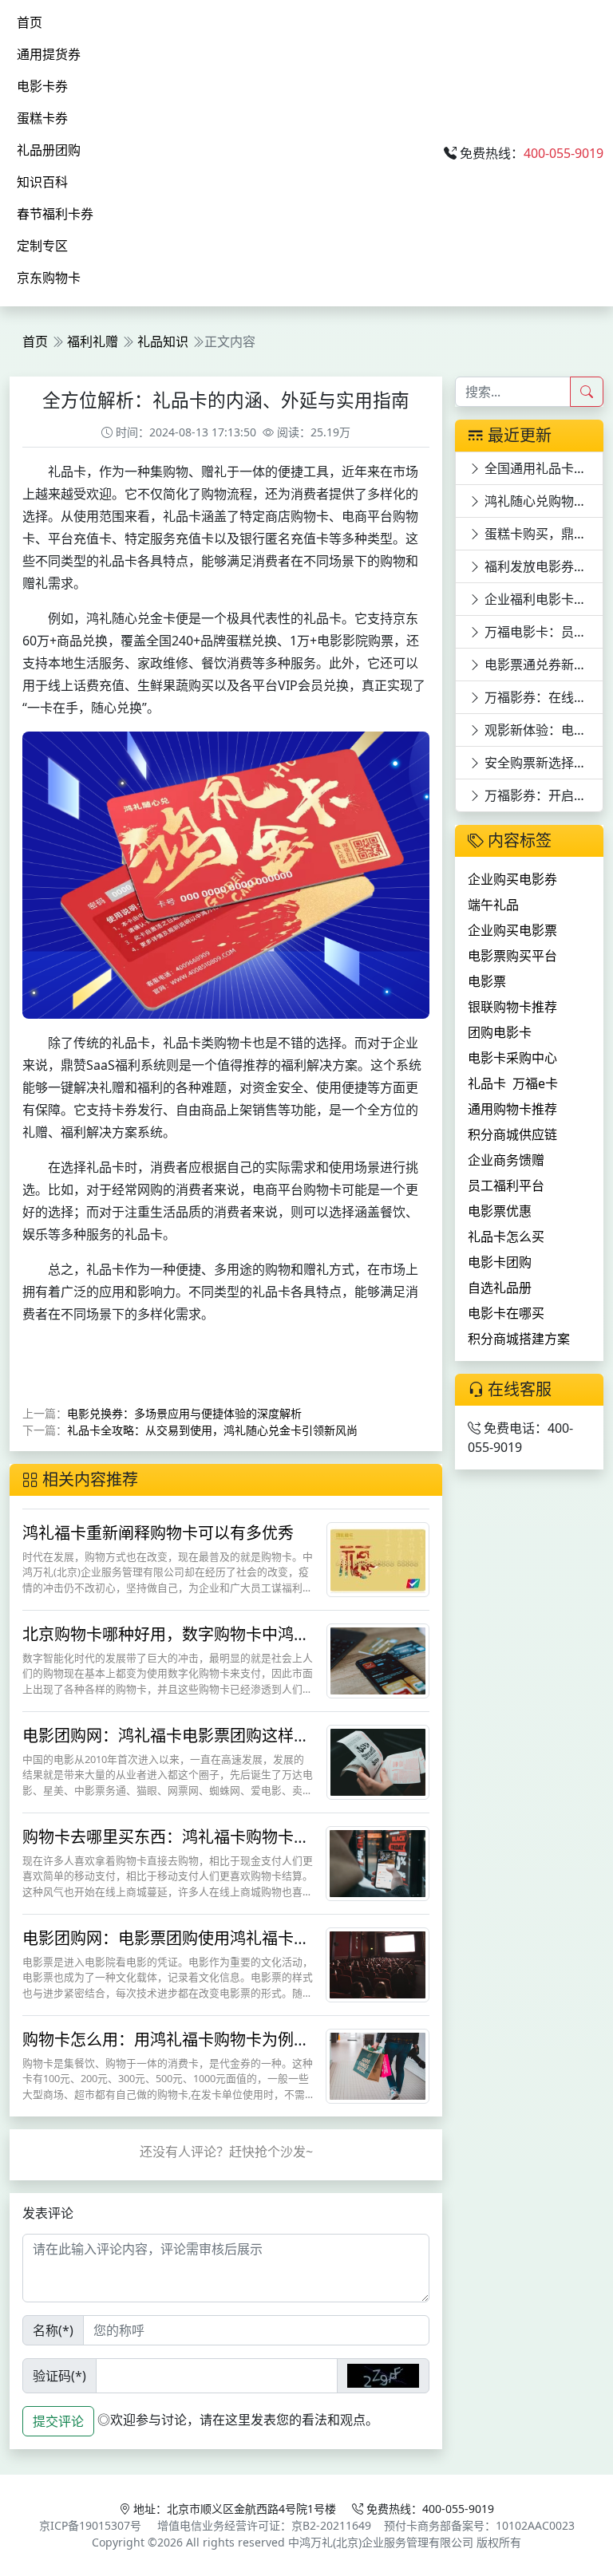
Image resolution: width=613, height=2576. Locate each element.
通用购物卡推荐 (512, 1109)
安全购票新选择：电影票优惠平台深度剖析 (542, 763)
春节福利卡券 (55, 214)
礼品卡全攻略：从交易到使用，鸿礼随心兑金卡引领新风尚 (212, 1430)
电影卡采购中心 (512, 1058)
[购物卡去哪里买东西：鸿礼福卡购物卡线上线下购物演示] (378, 1862)
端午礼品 (493, 905)
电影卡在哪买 (506, 1313)
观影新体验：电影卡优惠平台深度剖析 (542, 730)
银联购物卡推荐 (512, 1007)
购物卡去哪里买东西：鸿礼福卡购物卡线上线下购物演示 (166, 1846)
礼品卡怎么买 (506, 1237)
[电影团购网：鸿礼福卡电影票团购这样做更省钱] (378, 1761)
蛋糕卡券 (42, 118)
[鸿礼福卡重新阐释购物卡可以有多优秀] (378, 1558)
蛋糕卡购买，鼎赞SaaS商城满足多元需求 (542, 534)
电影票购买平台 (512, 956)
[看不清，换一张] (383, 2376)
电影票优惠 (500, 1211)
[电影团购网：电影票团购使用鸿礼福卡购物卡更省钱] (378, 1963)
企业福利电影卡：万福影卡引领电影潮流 (542, 599)
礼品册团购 (49, 150)
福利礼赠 (93, 341)
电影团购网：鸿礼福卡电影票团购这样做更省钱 (166, 1745)
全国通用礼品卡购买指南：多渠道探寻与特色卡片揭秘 (542, 468)
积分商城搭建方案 (519, 1339)
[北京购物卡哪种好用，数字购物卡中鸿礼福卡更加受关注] (378, 1659)
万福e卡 (535, 1083)
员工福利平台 (506, 1185)
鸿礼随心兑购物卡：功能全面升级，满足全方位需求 (542, 501)
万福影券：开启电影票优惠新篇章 (542, 795)
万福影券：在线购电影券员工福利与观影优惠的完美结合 (542, 697)
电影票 (487, 981)
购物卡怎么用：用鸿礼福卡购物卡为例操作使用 (166, 2049)
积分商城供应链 (512, 1134)
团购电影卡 (500, 1032)
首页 (30, 22)
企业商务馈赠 (506, 1160)
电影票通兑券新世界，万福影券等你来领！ (542, 665)
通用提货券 (49, 54)
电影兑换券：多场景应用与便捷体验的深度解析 (184, 1413)
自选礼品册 (500, 1288)
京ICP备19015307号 (90, 2525)
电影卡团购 (500, 1262)
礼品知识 (163, 341)
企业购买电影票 (512, 930)
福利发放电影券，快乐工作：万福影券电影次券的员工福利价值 (542, 566)
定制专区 (42, 246)
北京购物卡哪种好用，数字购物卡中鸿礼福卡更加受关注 (166, 1644)
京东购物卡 (49, 278)
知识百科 (42, 182)
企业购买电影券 (512, 879)
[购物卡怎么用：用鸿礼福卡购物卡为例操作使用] (378, 2065)
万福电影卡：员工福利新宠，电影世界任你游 (542, 632)
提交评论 (58, 2421)
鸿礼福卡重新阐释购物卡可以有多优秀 (158, 1533)
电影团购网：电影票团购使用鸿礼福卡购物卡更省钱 (166, 1948)
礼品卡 (487, 1083)
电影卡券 (42, 86)
